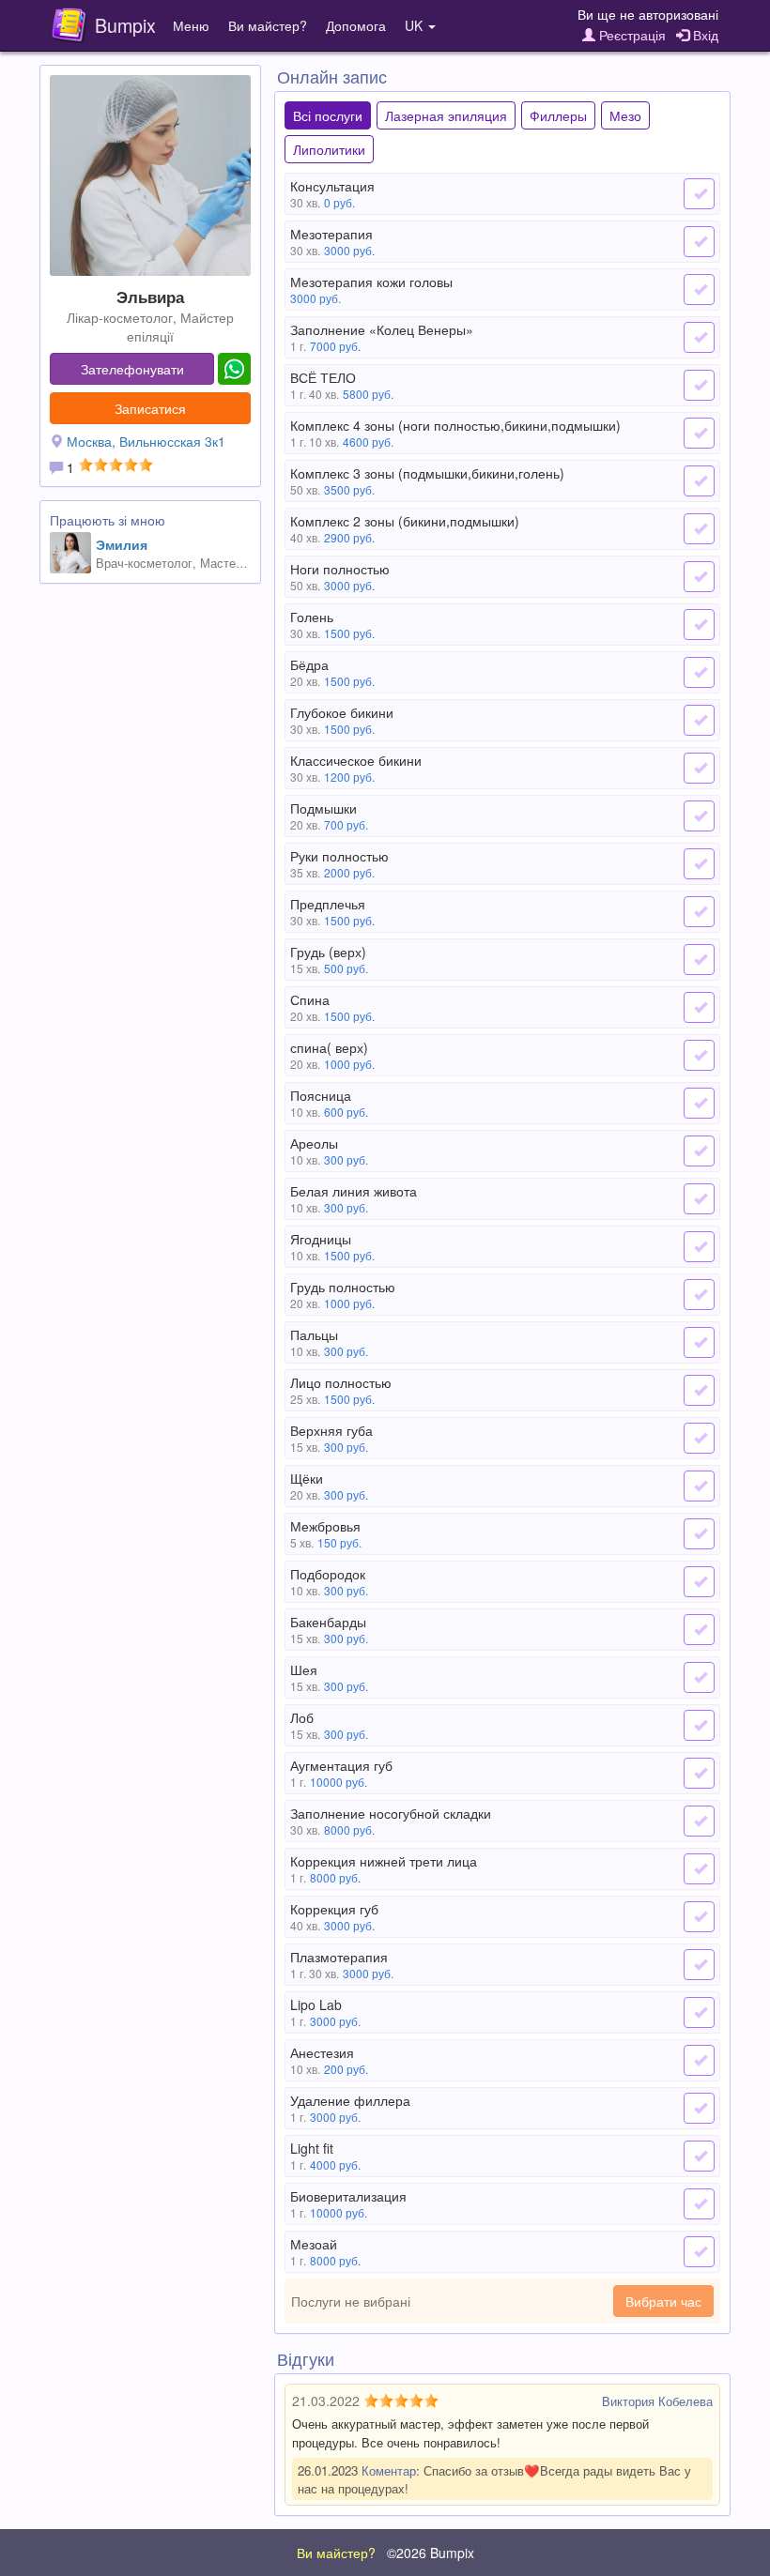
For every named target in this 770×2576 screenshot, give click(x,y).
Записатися (150, 408)
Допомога (356, 25)
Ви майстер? (268, 25)
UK (416, 25)
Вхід (704, 35)
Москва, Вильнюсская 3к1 (146, 441)
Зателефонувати (132, 369)
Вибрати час (663, 2301)
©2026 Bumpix (431, 2553)
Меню (191, 25)
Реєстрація (631, 35)
